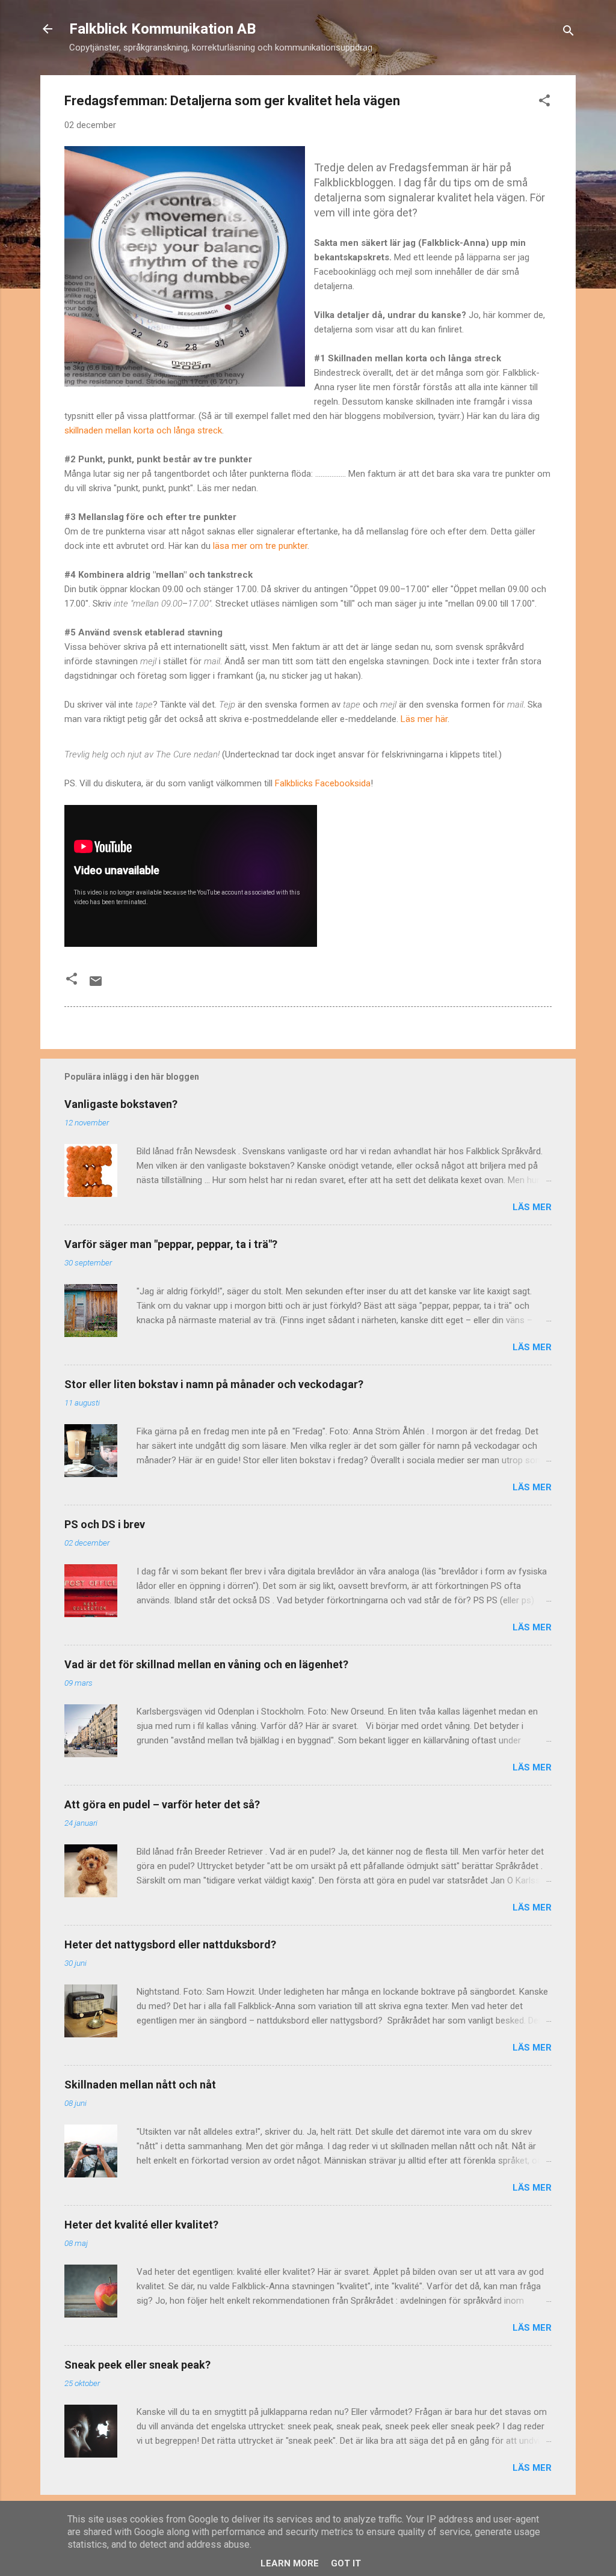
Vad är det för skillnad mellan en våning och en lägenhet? (206, 1664)
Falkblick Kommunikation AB (162, 29)
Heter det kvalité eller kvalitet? (141, 2225)
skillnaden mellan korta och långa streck (143, 430)
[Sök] (568, 33)
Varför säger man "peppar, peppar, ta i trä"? (171, 1244)
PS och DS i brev (105, 1524)
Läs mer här (424, 719)
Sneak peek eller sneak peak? (137, 2365)
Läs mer (532, 1207)
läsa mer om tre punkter (260, 546)
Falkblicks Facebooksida (323, 783)
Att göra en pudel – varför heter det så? (162, 1804)
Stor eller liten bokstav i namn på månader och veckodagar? (214, 1384)
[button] (544, 102)
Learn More (290, 2563)
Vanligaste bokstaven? (121, 1104)
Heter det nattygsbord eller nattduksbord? (170, 1944)
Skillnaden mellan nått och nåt (140, 2085)
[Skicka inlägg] (96, 985)
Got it (346, 2563)
